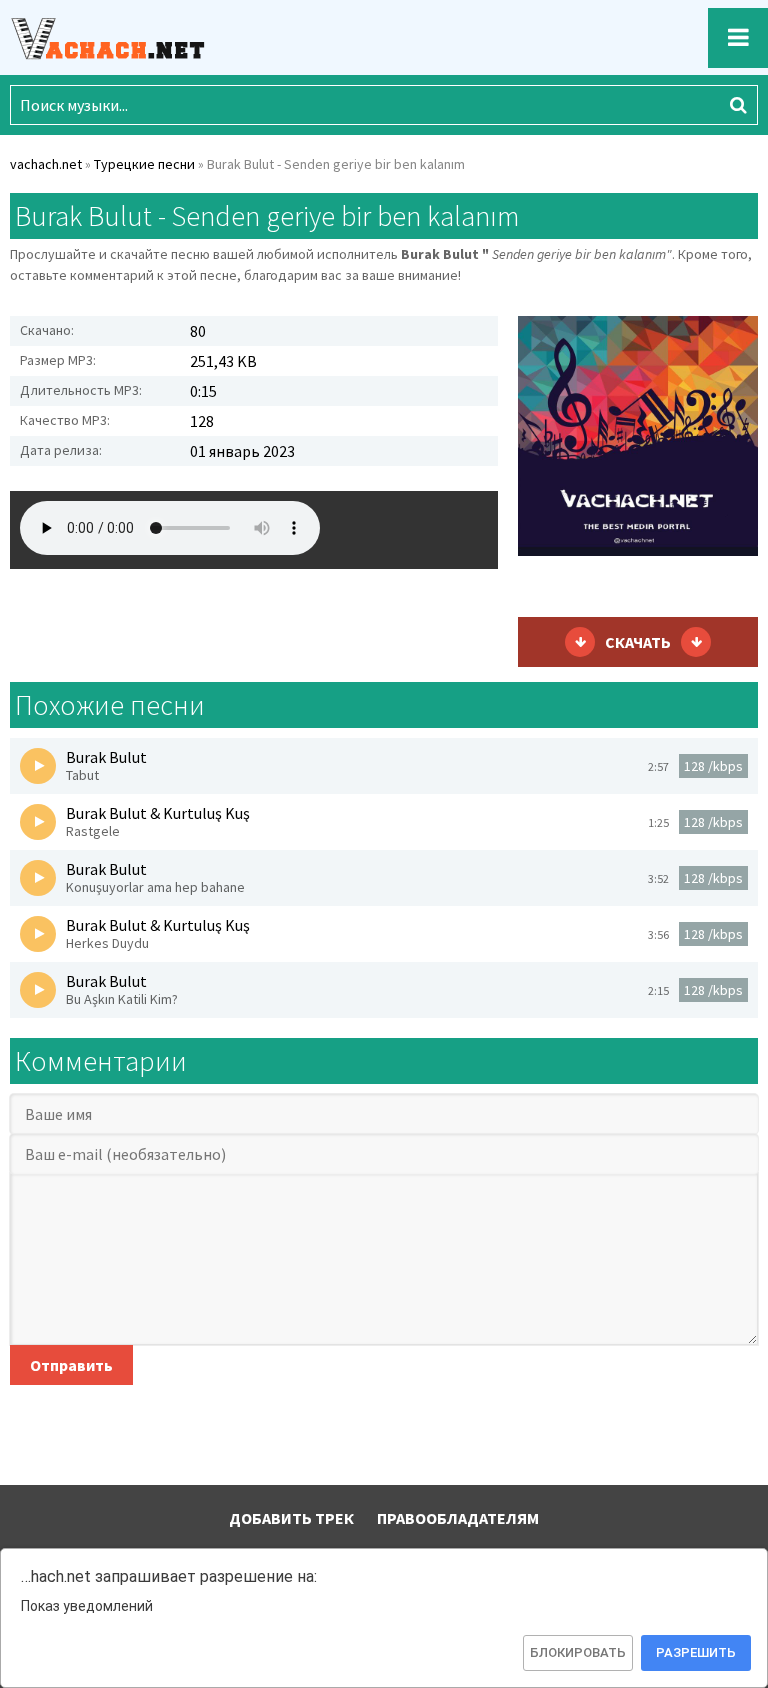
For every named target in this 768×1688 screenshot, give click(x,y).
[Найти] (738, 105)
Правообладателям (458, 1518)
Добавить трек (291, 1518)
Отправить (71, 1365)
